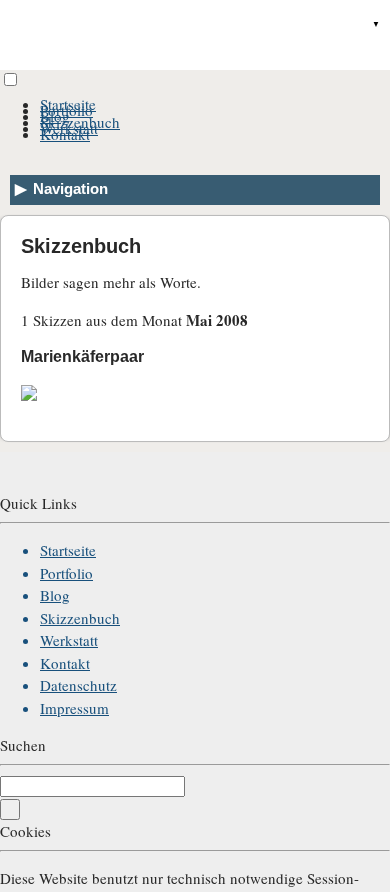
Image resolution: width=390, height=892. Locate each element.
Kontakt (65, 134)
